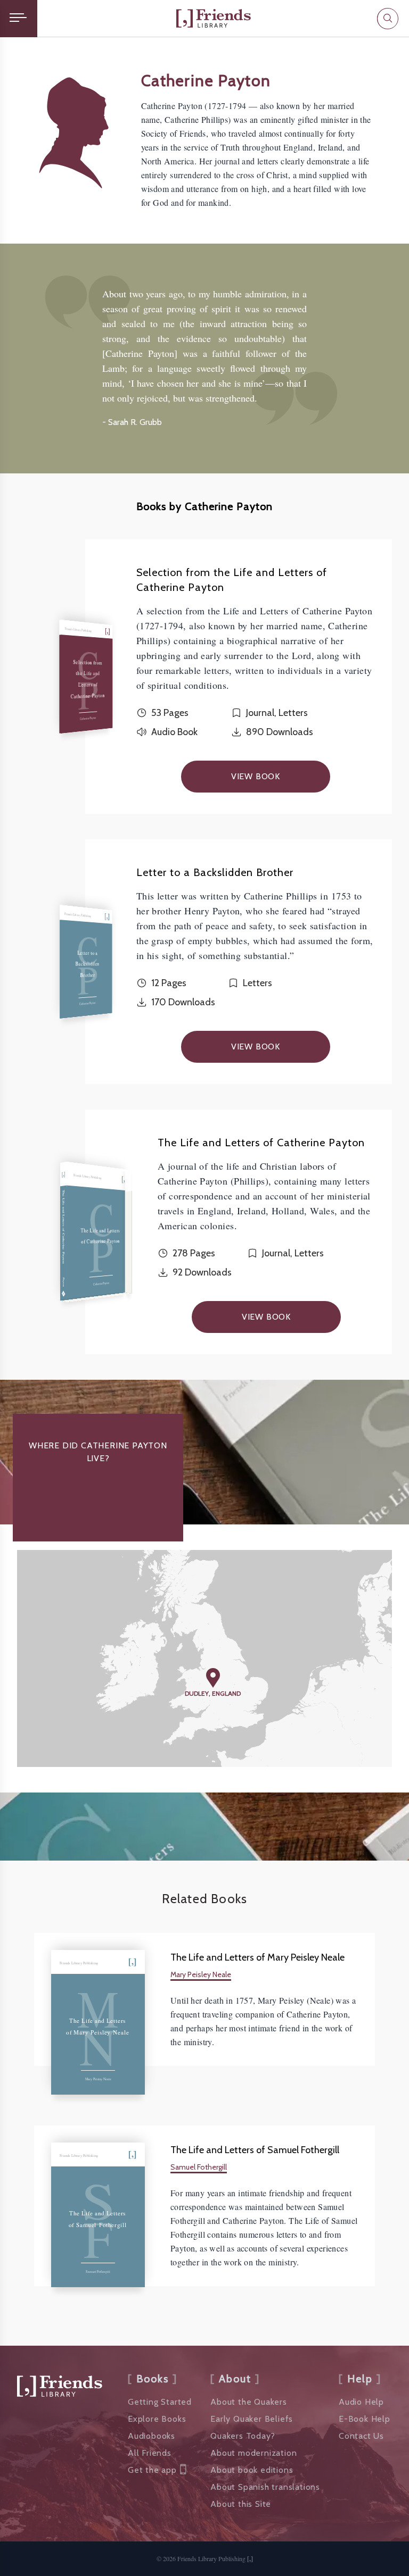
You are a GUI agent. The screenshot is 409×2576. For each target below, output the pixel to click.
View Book (256, 776)
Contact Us (361, 2436)
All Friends (150, 2453)
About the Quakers (249, 2402)
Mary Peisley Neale (201, 1974)
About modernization (253, 2453)
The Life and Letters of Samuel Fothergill (255, 2150)
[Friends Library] (214, 18)
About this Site (241, 2504)
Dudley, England (213, 1693)
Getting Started (160, 2402)
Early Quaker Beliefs (252, 2419)
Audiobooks (152, 2436)
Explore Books (157, 2419)
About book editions (252, 2470)
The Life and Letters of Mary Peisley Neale (257, 1957)
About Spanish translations (265, 2487)
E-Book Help (365, 2419)
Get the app (152, 2470)
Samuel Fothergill (199, 2167)
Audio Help (361, 2402)
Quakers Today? (243, 2436)
